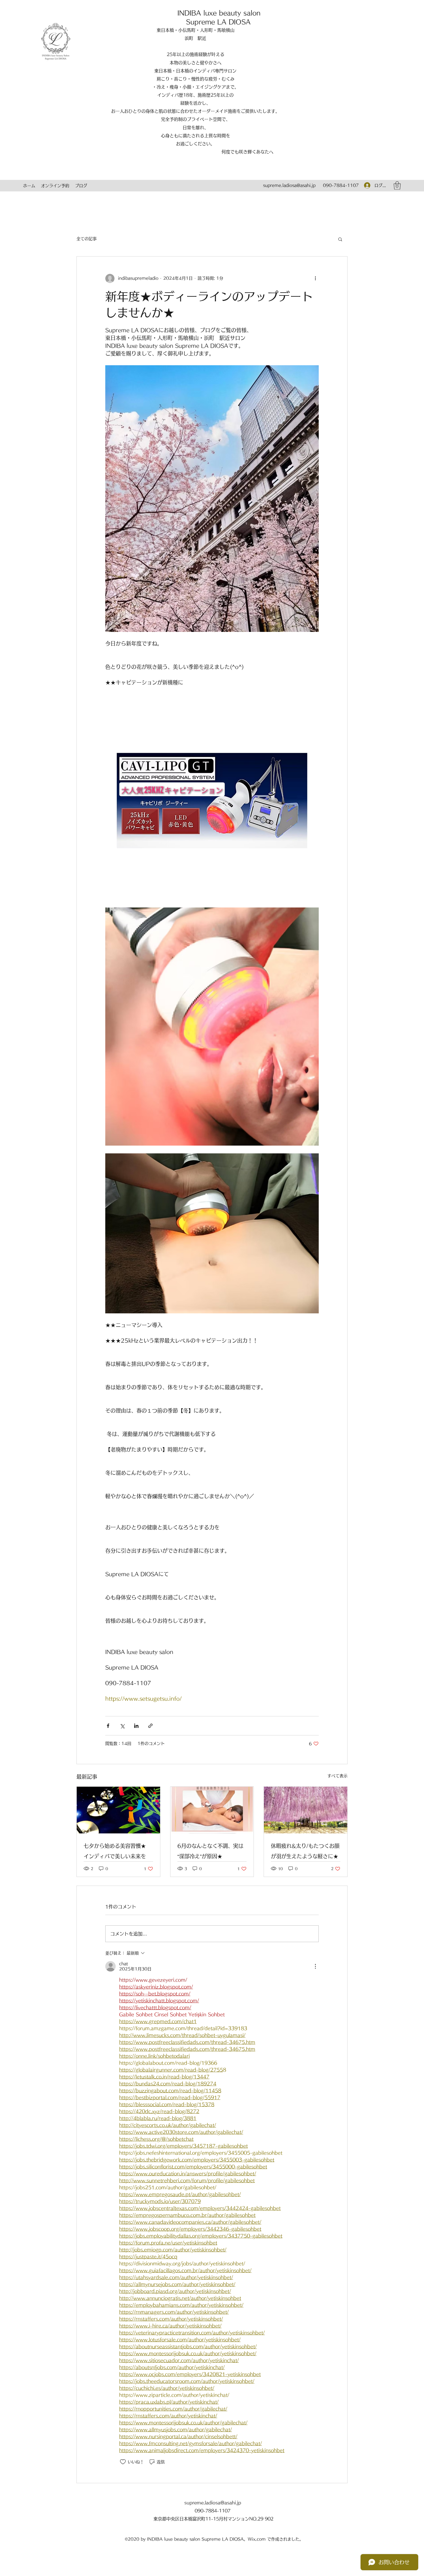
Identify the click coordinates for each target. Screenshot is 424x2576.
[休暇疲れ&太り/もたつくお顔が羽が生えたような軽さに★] (306, 1810)
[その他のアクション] (315, 278)
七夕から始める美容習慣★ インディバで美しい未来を (117, 1851)
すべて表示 (337, 1776)
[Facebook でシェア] (108, 1726)
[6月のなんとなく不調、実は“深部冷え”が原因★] (212, 1810)
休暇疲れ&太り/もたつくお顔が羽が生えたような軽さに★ (305, 1851)
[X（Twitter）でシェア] (122, 1726)
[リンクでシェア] (150, 1726)
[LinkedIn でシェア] (136, 1726)
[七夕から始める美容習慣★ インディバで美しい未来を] (118, 1810)
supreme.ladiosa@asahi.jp (289, 185)
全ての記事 (87, 239)
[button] (397, 186)
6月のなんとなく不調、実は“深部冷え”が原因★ (210, 1851)
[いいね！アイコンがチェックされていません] (123, 2462)
